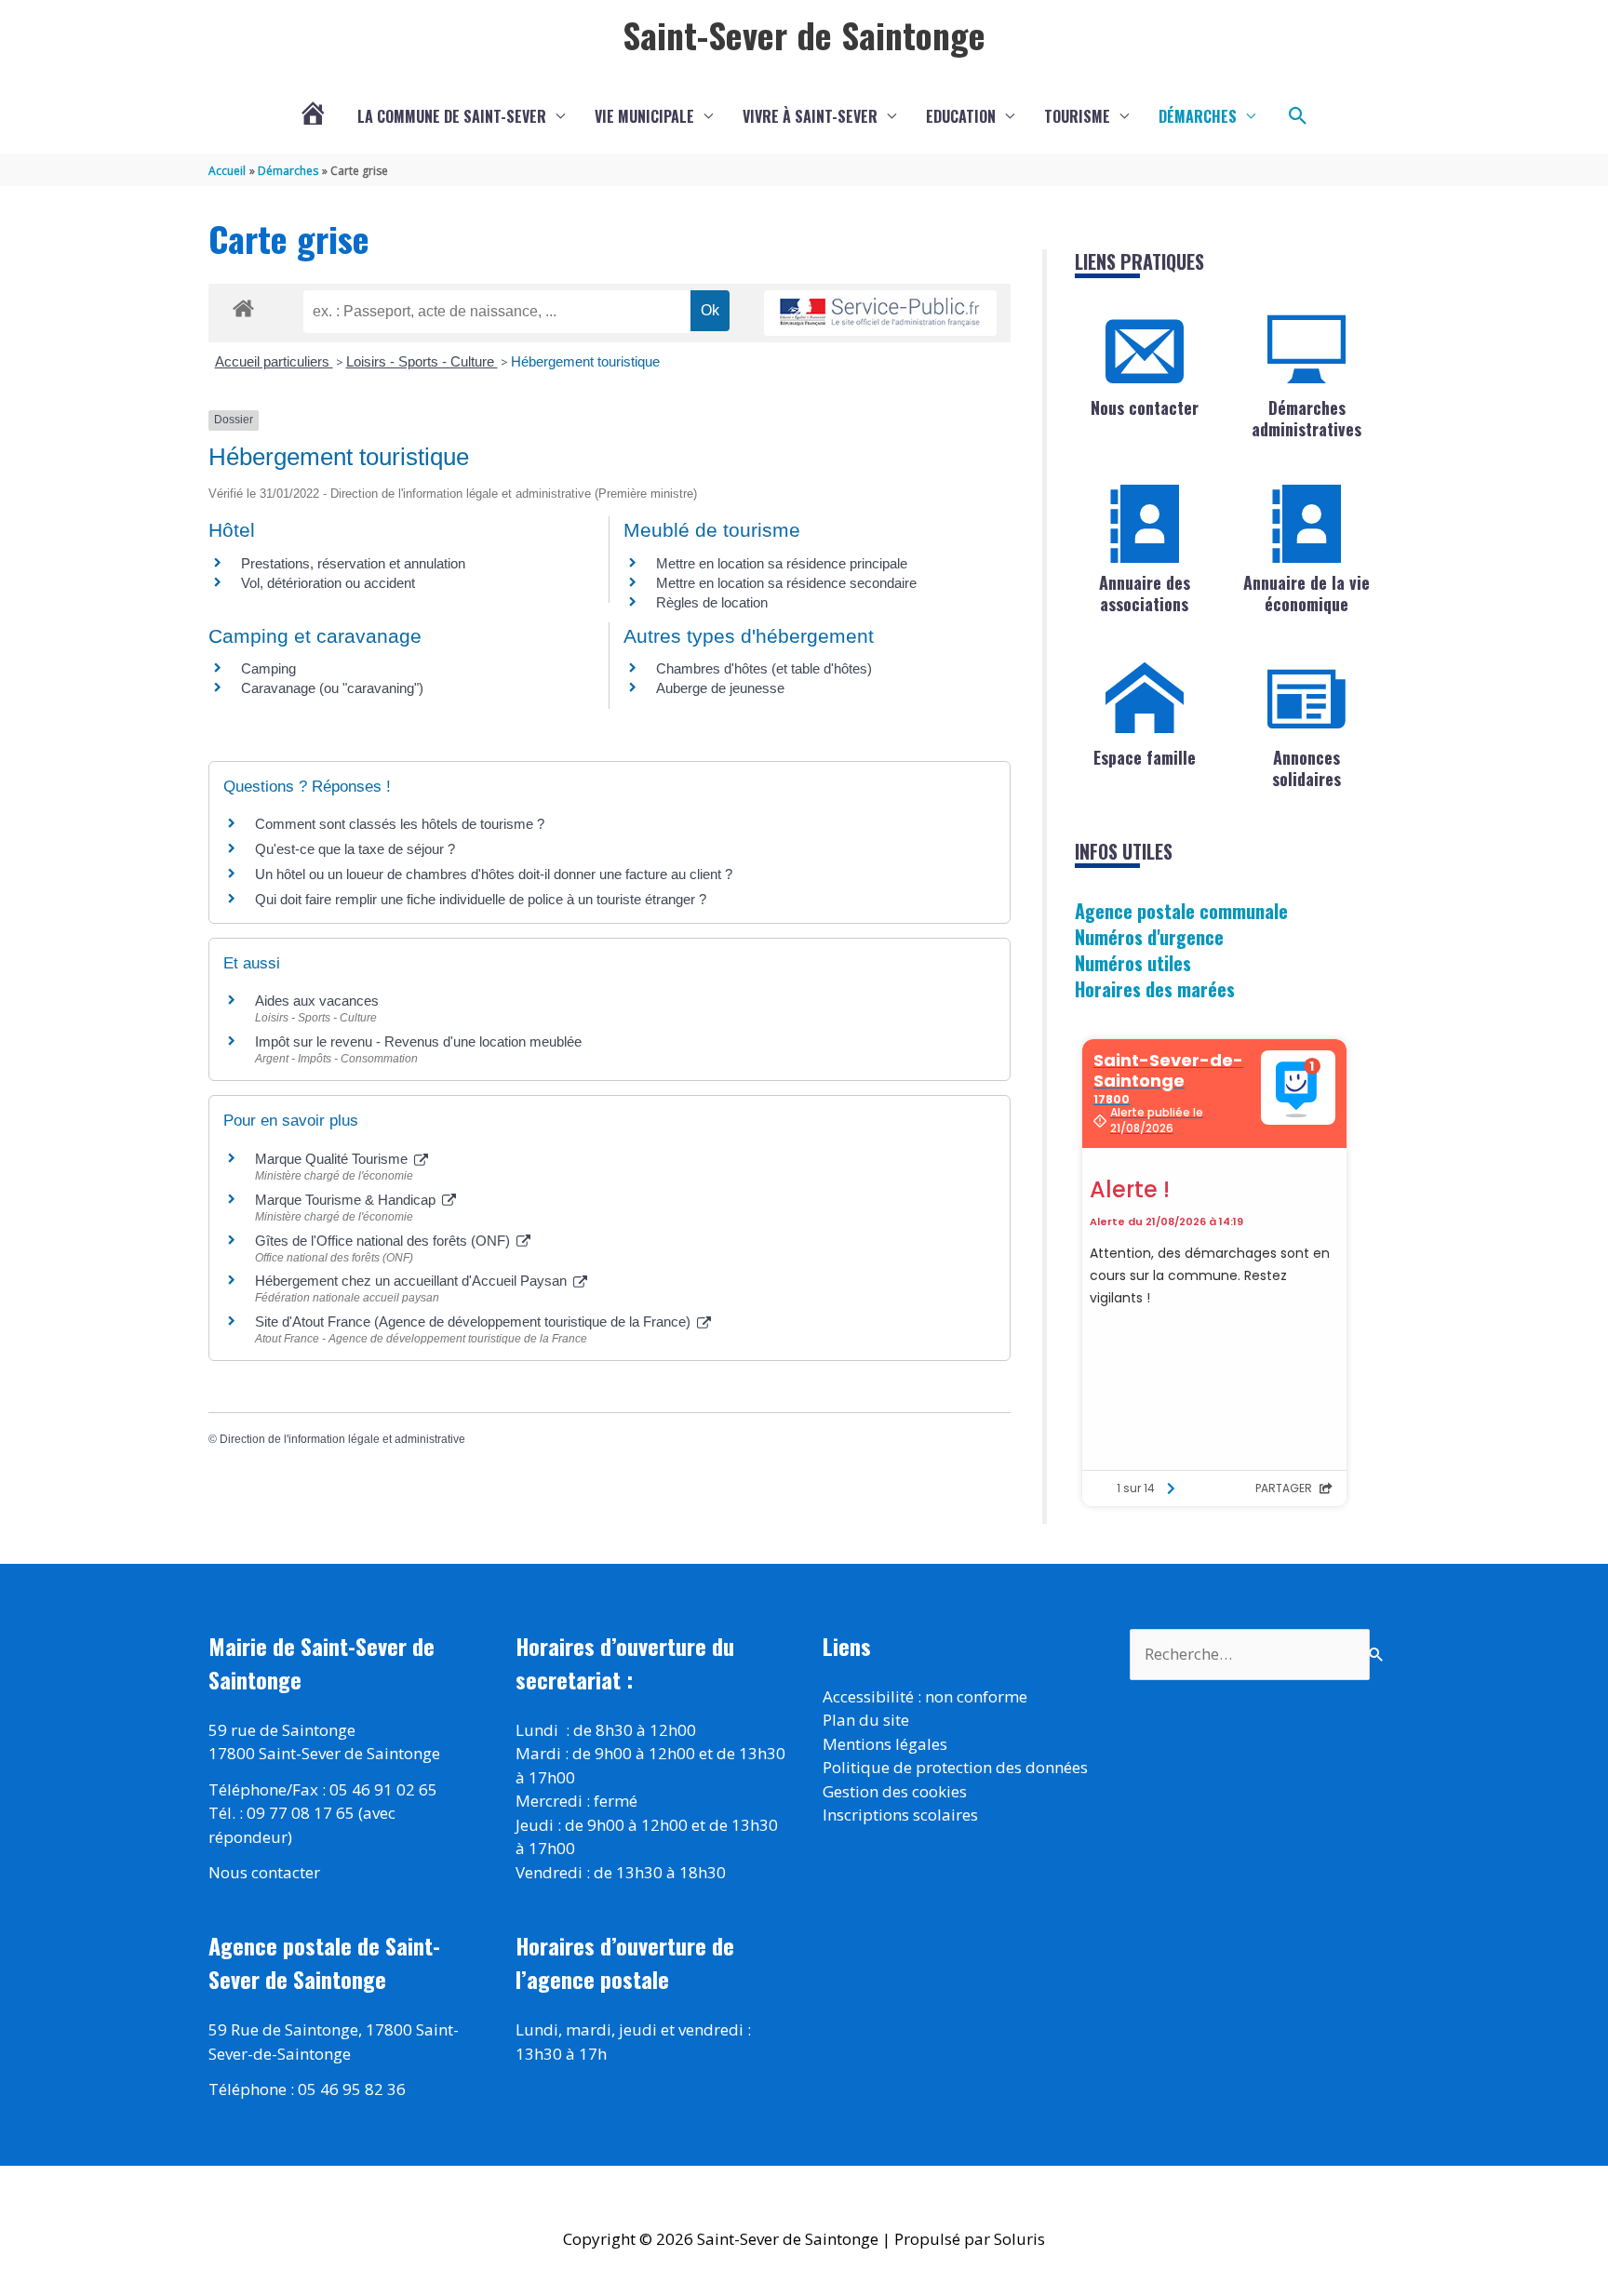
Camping (268, 668)
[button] (1298, 116)
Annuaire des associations (1145, 593)
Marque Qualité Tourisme (333, 1159)
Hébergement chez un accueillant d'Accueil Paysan (413, 1281)
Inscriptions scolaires (900, 1815)
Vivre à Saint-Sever (810, 116)
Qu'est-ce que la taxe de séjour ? (355, 849)
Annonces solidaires (1306, 768)
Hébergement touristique (585, 361)
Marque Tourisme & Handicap (347, 1200)
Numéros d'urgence (1149, 937)
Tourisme (1077, 116)
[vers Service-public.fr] (880, 313)
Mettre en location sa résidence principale (782, 563)
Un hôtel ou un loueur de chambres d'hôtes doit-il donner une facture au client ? (494, 874)
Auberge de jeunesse (720, 688)
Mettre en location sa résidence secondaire (786, 583)
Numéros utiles (1133, 963)
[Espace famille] (1145, 699)
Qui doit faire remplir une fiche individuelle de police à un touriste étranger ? (481, 899)
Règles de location (712, 602)
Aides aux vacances (317, 1001)
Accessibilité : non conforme (925, 1696)
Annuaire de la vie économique (1306, 593)
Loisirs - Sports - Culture (422, 361)
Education (961, 116)
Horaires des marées (1155, 989)
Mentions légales (885, 1744)
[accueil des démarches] (243, 305)
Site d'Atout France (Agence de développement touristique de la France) (475, 1322)
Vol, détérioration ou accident (328, 583)
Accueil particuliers (274, 361)
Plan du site (866, 1720)
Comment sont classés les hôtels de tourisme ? (400, 824)
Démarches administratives (1306, 418)
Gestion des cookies (895, 1791)
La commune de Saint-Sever (452, 116)
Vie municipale (644, 116)
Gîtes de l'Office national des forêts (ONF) (384, 1241)
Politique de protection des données (955, 1767)
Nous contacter (1145, 407)
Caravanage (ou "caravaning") (332, 688)
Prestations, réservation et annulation (353, 563)
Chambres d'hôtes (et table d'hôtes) (764, 668)
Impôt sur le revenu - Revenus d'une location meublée (418, 1041)
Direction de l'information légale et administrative (342, 1439)
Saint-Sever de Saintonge (804, 34)
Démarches (1198, 116)
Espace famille (1145, 757)
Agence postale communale (1181, 911)
